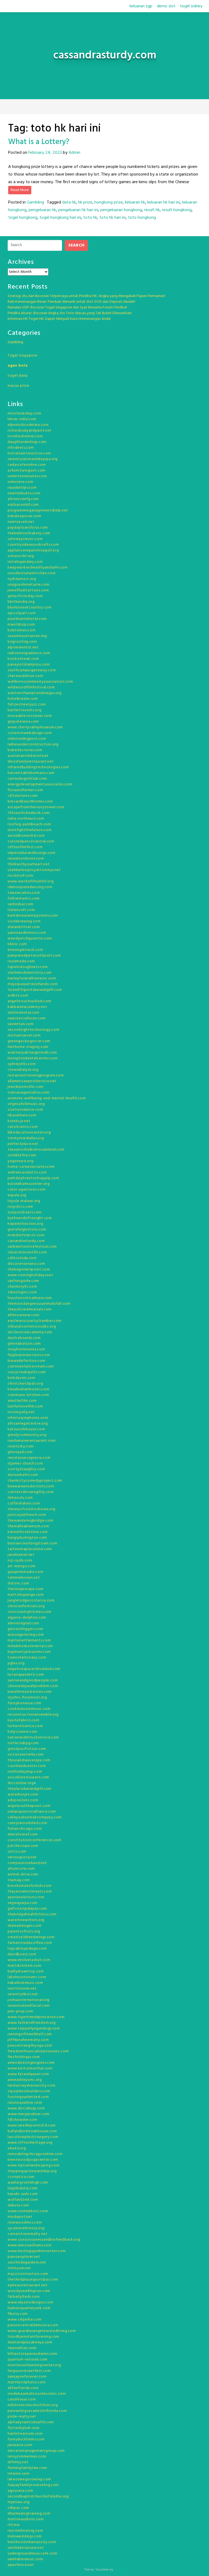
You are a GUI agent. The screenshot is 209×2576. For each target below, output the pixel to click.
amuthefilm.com (22, 1401)
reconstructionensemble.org (33, 1715)
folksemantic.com (24, 899)
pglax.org (16, 1663)
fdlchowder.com (22, 2120)
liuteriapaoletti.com (26, 1675)
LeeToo (119, 2570)
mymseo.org (19, 2502)
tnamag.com (19, 1880)
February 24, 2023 (45, 153)
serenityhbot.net (23, 1994)
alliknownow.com (24, 1315)
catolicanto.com (23, 1127)
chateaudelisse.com (25, 676)
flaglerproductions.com (29, 1355)
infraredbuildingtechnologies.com (38, 767)
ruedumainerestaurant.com (32, 1441)
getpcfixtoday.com (25, 596)
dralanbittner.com (24, 927)
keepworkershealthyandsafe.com (38, 568)
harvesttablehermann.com (31, 773)
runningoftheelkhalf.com (30, 2034)
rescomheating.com (25, 2531)
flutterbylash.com (24, 2428)
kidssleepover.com (24, 516)
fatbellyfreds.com (24, 2297)
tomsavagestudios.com (29, 1093)
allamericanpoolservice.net (32, 1081)
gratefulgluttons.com (27, 1230)
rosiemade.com (21, 961)
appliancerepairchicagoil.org (33, 550)
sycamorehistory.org (26, 2228)
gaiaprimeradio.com (26, 1572)
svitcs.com (17, 1852)
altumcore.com (21, 1869)
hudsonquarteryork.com (29, 2308)
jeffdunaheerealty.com (28, 2040)
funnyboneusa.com (24, 1703)
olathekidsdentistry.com (30, 973)
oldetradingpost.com (27, 739)
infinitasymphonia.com (28, 1418)
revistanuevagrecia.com (29, 1458)
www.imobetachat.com (29, 1960)
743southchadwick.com (29, 813)
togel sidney (191, 6)
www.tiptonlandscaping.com (34, 2166)
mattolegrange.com (26, 1595)
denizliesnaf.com (23, 1835)
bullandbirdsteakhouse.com (32, 2131)
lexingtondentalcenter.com (33, 1058)
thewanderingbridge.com (30, 1521)
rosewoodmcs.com (25, 2223)
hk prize (85, 202)
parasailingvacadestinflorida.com (37, 2411)
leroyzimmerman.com (27, 2457)
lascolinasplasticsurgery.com (33, 2137)
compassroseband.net (27, 1863)
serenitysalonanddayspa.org (33, 459)
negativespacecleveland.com (34, 1669)
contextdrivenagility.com (31, 1492)
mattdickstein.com (25, 1966)
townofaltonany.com (27, 1658)
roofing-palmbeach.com (29, 824)
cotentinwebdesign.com (30, 733)
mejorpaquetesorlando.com (33, 984)
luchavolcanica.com (25, 1726)
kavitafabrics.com (24, 1720)
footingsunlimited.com (28, 2097)
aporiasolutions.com (26, 1897)
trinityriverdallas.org (26, 1138)
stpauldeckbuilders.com (29, 2091)
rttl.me (14, 2525)
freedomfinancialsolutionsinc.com (38, 2051)
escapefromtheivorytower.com (36, 807)
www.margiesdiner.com (29, 2114)
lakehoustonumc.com (27, 1977)
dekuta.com (18, 2205)
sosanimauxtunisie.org (27, 636)
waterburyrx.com (23, 1795)
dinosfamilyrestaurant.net (31, 762)
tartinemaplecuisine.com (30, 1549)
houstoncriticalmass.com (30, 1298)
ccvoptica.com (21, 2177)
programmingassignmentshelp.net (38, 510)
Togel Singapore (23, 356)
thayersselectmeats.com (30, 1892)
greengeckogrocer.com (29, 1041)
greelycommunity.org (27, 1435)
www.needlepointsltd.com (32, 2126)
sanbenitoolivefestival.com (32, 1247)
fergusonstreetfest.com (29, 2371)
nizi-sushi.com (20, 1561)
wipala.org (17, 1195)
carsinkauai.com (22, 2399)
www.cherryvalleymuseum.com (35, 727)
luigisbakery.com (23, 2188)
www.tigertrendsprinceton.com (36, 2017)
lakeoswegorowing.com (29, 2479)
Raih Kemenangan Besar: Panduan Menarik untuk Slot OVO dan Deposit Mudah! (71, 302)
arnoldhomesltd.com (26, 836)
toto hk (90, 218)
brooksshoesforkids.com (30, 1886)
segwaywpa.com (23, 1903)
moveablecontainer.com (30, 716)
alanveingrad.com (23, 1623)
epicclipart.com (22, 613)
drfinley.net (18, 2462)
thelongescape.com (26, 1589)
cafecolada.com (22, 1258)
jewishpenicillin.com (26, 1087)
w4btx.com (18, 996)
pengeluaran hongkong (121, 210)
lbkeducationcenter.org (29, 1133)
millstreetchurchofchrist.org (33, 2405)
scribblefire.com (22, 1155)
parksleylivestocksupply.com (33, 1178)
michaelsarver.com (24, 1036)
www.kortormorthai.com (30, 2068)
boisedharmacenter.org (29, 1184)
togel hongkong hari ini (60, 218)
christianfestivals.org (26, 1606)
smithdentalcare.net (26, 2548)
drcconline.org (21, 1783)
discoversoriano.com (26, 1264)
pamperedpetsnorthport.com (34, 956)
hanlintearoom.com (25, 2434)
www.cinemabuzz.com (28, 2211)
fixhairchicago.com (25, 1829)
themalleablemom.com (28, 1526)
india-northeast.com (26, 819)
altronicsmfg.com (23, 499)
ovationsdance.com (25, 1110)
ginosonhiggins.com (25, 1629)
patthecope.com (23, 1846)
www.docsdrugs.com (26, 2108)
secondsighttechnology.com (34, 1030)
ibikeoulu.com (20, 1498)
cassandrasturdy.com (26, 1241)
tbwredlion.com (22, 2348)
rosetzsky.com (21, 1446)
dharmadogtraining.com (29, 2514)
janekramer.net (21, 1555)
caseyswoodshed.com (27, 1823)
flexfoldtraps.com (24, 2057)
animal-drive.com (23, 1874)
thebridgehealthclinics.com (32, 1914)
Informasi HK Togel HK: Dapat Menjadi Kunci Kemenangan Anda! (59, 319)
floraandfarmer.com (25, 790)
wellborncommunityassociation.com (40, 682)
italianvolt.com (21, 910)
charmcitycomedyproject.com (35, 1481)
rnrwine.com (19, 2474)
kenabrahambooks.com (28, 1389)
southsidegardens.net (27, 2263)
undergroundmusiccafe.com (33, 2554)
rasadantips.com (22, 488)
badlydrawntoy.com (26, 1971)
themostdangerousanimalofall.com (39, 1304)
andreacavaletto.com (27, 1173)
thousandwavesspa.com (29, 1760)
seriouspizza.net (22, 1857)
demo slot (166, 6)
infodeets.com (21, 448)
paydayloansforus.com (28, 528)
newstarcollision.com (27, 1018)
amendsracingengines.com (31, 2063)
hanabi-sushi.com (23, 2194)
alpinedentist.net (23, 647)
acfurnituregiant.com (27, 471)
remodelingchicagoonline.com (35, 2154)
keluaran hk (135, 202)
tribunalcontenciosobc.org (32, 1327)
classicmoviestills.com (27, 1252)
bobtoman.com (21, 630)
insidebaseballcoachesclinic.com (37, 2394)
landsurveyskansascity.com (32, 2086)
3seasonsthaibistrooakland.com (36, 1150)
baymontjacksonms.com (29, 1652)
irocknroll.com (21, 876)
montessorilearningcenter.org (34, 2365)
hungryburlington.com (27, 1538)
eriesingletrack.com (25, 950)
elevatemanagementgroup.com (36, 2451)
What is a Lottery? (39, 142)
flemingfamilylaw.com (27, 2468)
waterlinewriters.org (26, 1920)
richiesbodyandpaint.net (30, 431)
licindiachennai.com (25, 436)
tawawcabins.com (24, 893)
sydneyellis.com (22, 1064)
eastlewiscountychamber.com (35, 1321)
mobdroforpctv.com (26, 1235)
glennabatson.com (24, 1344)
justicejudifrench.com (27, 1515)
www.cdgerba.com (25, 2320)
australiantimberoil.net (28, 756)
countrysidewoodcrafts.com (33, 545)
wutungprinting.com (26, 1635)
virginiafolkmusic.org (26, 1104)
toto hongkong (142, 218)
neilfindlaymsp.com (25, 1772)
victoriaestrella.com (26, 1755)
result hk (152, 210)
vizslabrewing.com (24, 921)
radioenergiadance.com (29, 653)
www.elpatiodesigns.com (30, 2302)
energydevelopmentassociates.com (40, 784)
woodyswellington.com (29, 2291)
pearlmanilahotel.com (27, 619)
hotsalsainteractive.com (29, 453)
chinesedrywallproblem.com (33, 1686)
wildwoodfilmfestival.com (31, 687)
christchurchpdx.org (25, 1384)
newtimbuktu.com (24, 493)
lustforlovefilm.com (25, 1406)
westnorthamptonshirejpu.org (35, 693)
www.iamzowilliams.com (30, 2245)
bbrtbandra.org (21, 602)
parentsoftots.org (24, 1932)
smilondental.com (24, 1013)
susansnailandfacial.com (29, 2006)
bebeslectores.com (25, 750)
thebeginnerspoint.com (29, 1270)
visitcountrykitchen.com (30, 1612)
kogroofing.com (22, 642)
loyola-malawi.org (24, 1201)
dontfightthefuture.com (30, 830)
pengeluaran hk (42, 210)
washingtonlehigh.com (28, 2183)
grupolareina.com (23, 722)
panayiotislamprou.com (29, 665)
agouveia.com (20, 2491)
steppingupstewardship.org (32, 2171)
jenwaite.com (20, 2445)
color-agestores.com (27, 1190)
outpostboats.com (25, 1212)
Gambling (35, 202)
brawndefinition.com (26, 1361)
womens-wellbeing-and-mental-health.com (47, 1098)
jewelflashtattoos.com (28, 590)
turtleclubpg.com (23, 1743)
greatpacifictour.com (27, 1749)
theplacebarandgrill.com (30, 1789)
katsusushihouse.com (26, 1429)
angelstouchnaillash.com (30, 1001)
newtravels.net (21, 522)
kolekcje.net (19, 1121)
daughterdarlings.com (27, 442)
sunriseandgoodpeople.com (33, 1680)
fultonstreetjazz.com (27, 705)
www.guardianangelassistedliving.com (42, 2331)
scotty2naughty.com (26, 1469)
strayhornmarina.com (26, 1349)
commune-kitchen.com (28, 1395)
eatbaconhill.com (23, 505)
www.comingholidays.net (30, 1275)
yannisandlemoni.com (27, 933)
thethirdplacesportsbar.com (33, 2280)
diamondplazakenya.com (30, 2342)
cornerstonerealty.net (28, 2234)
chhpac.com (18, 2508)
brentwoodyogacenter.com (33, 2160)
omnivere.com (20, 482)
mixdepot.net (20, 2217)
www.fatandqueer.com (28, 2074)
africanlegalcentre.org (28, 1424)
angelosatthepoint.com (29, 1806)
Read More (20, 190)
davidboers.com (22, 1954)
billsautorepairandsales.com (33, 2354)
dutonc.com (19, 1583)
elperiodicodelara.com (28, 425)
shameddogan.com (25, 1926)
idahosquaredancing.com (30, 887)
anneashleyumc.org (25, 2080)
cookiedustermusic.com (29, 1709)
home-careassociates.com (31, 1167)
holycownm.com (22, 1732)
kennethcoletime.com (28, 1532)
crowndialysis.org (23, 1070)
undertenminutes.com (27, 476)
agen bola (18, 366)
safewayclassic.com (25, 539)
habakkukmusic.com (25, 1983)
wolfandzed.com (23, 2200)
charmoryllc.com (22, 1287)
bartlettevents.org (25, 710)
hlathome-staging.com (28, 1047)
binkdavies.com (21, 1378)
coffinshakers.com (24, 1504)
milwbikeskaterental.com (30, 1646)
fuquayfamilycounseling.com (33, 2485)
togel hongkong (23, 218)
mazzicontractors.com (28, 2274)
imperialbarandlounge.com (32, 853)
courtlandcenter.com (27, 1766)
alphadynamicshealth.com (31, 2422)
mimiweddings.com (25, 2536)
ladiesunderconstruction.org (33, 744)
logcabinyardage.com (27, 1949)
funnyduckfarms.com (26, 2439)
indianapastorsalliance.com (32, 1812)
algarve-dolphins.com (27, 1618)
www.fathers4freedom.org (32, 2023)
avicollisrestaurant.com (28, 1777)
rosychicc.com (20, 1207)
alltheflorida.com (23, 2388)
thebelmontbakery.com (29, 533)
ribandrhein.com (22, 1115)
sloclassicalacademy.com (30, 1332)
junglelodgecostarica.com (31, 1601)
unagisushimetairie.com (28, 585)
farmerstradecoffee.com (30, 1943)
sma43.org (17, 2148)
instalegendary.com (25, 562)
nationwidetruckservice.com (33, 1737)
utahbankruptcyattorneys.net (34, 870)
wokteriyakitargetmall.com (32, 1053)
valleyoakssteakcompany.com (35, 1817)
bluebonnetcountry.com (30, 608)
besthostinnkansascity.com (32, 2542)
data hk (69, 202)
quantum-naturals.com (28, 2360)
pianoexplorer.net (24, 2257)
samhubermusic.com (25, 2559)
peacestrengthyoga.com (30, 2046)
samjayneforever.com (27, 2377)
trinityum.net (19, 2268)
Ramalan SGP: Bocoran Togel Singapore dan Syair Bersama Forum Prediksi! (67, 307)
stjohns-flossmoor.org (27, 1698)
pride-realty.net (22, 2417)
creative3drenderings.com (31, 1937)
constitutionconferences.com (35, 1840)
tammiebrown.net (24, 1578)
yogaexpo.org (20, 1161)
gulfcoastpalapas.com (27, 1909)
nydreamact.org (22, 579)
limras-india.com (22, 419)
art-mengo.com (22, 1566)
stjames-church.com (25, 1464)
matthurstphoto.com (27, 2382)
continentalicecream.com (31, 1367)
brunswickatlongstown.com (33, 1543)
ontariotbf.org (21, 556)
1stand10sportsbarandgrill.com (35, 990)
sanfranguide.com (23, 1281)
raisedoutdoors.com (26, 859)
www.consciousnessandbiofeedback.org (44, 2240)
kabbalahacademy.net (27, 1007)
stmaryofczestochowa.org (32, 1509)
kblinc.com (17, 944)
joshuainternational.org (29, 2000)
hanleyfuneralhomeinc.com (32, 978)
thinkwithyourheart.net (29, 864)
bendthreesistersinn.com (30, 1692)
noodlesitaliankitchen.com (32, 573)
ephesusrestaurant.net (28, 2285)
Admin (74, 153)
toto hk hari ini (113, 218)
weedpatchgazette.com (30, 939)
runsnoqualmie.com (25, 2103)
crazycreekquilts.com (27, 1372)
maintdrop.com (21, 625)
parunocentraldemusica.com (33, 2325)
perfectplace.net (23, 1144)
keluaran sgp (141, 6)
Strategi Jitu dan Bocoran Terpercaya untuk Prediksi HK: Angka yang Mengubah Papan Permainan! (86, 296)
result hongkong (177, 210)
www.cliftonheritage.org (30, 2143)
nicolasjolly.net (21, 1412)
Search (76, 245)
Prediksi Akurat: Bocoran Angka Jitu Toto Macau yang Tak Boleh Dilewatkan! (70, 313)
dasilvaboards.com (24, 1338)
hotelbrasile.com (23, 699)
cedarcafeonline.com (27, 465)
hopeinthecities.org (25, 1224)
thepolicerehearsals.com (30, 1309)
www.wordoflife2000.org (31, 881)
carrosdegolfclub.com (27, 779)
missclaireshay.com (24, 413)
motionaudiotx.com (26, 2519)
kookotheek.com (23, 659)
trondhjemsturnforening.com (33, 2337)
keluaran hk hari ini (164, 202)
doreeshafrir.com (23, 1475)
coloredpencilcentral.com (31, 842)
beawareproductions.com (31, 1486)
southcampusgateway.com (32, 670)
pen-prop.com (20, 2011)
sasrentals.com (21, 1024)
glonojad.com (20, 1452)
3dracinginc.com (22, 1292)
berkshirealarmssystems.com (33, 916)
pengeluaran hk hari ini (78, 210)
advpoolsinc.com (23, 1800)
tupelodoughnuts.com (28, 967)
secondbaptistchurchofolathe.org (38, 2497)
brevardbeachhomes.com (30, 802)
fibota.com (18, 2314)
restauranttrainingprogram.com (36, 1075)
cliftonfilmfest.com (25, 847)
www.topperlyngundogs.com (34, 2029)
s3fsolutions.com (23, 796)
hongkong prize (109, 202)
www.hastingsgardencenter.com (37, 2251)
